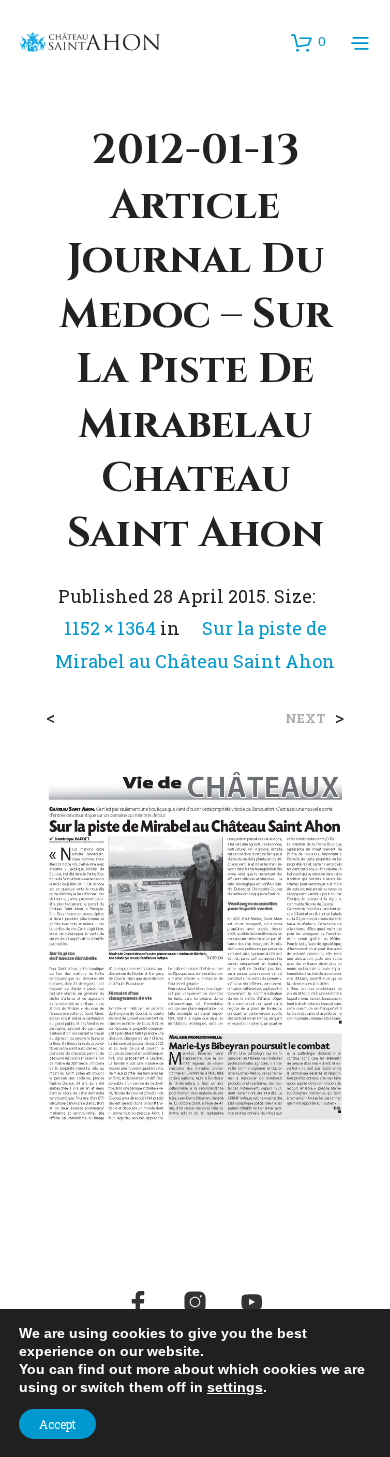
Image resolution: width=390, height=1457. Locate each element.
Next (305, 718)
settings (235, 1387)
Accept (57, 1424)
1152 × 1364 (110, 628)
